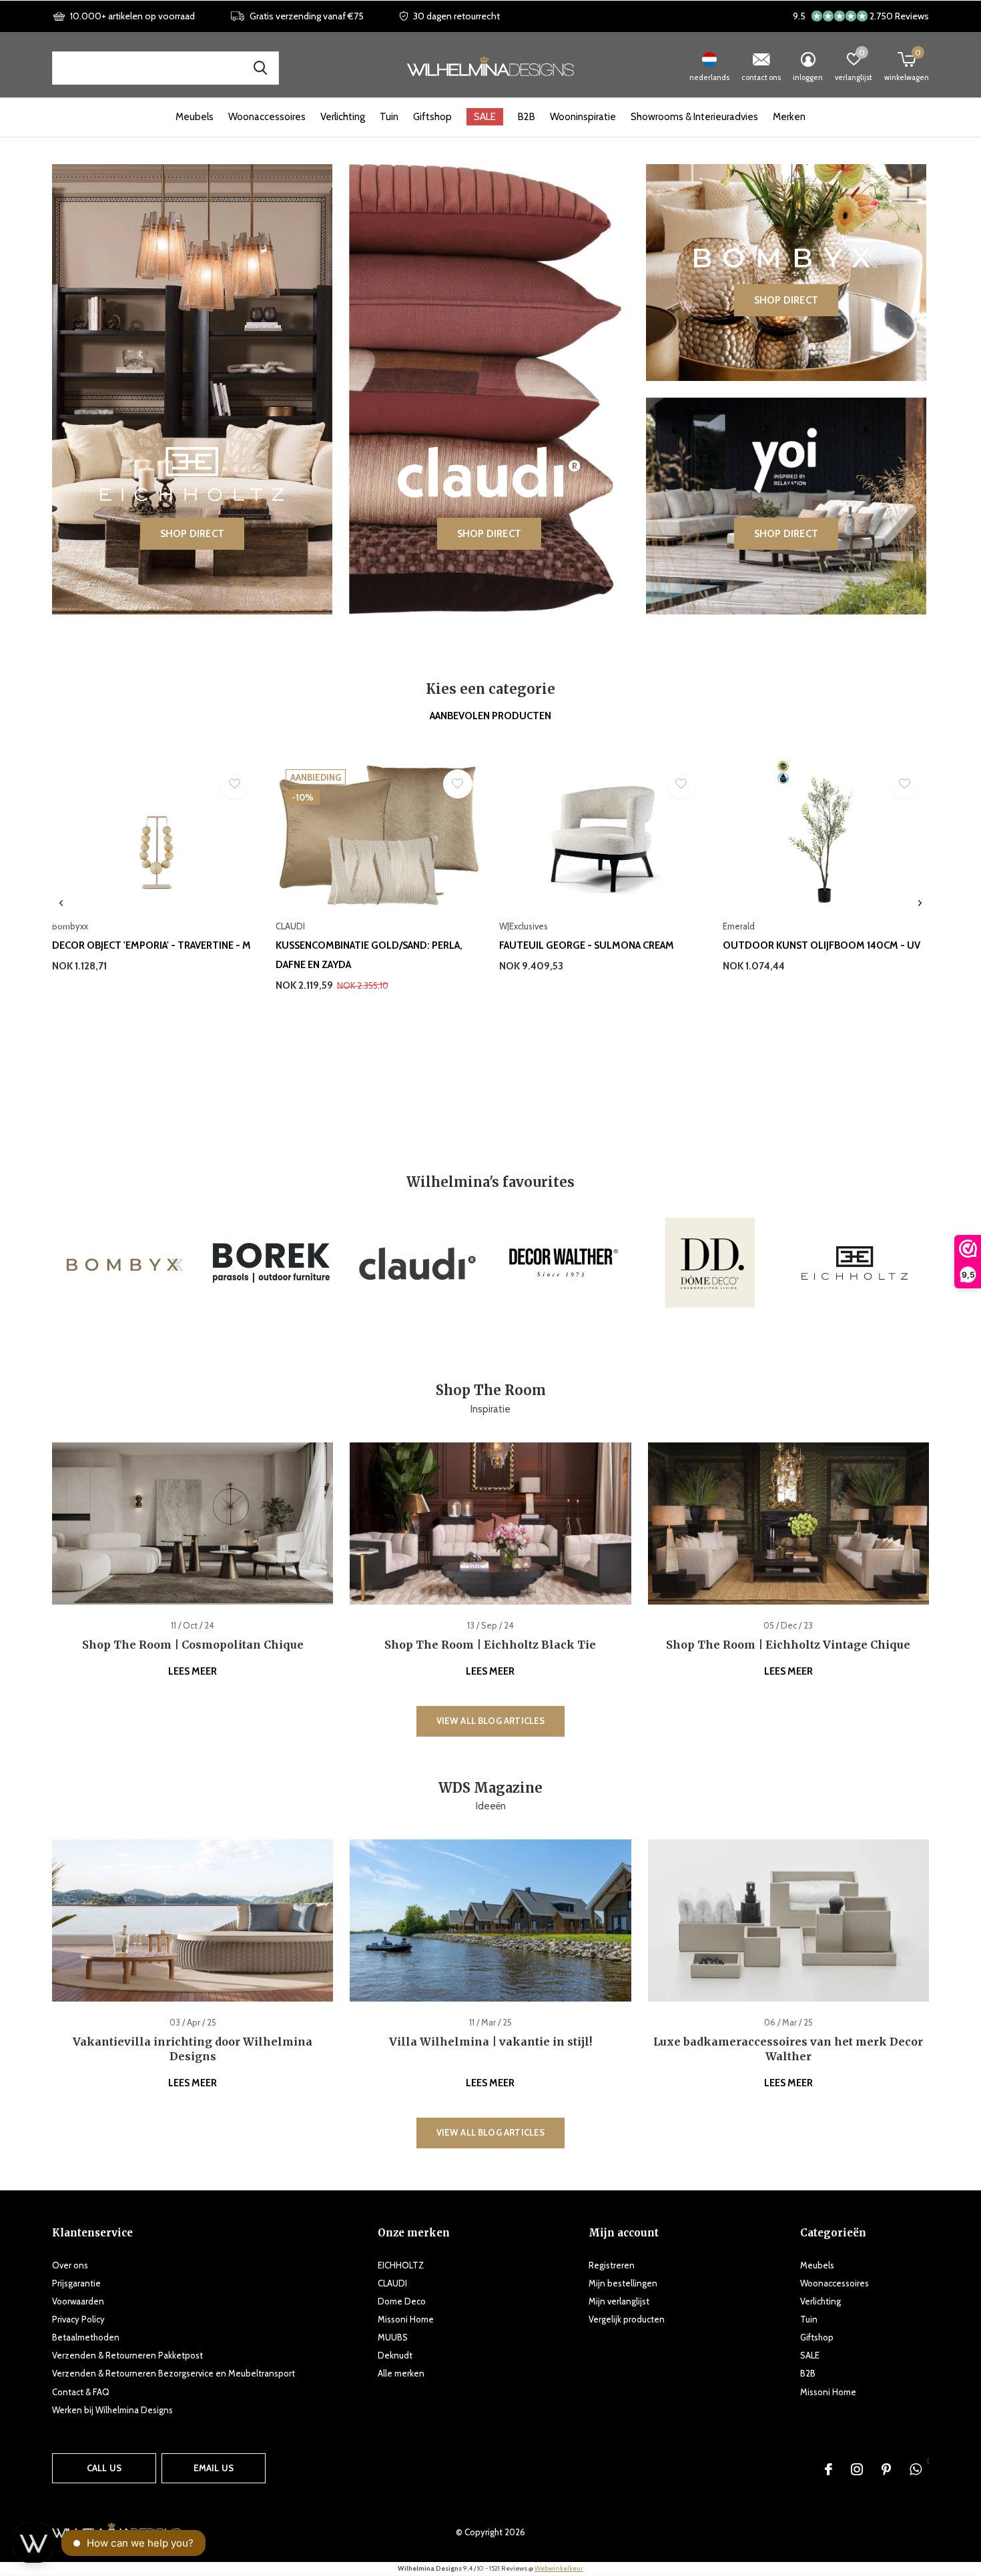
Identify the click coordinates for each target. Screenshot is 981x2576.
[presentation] (61, 903)
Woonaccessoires (267, 117)
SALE (485, 117)
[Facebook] (829, 2469)
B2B (527, 117)
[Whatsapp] (916, 2469)
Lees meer (193, 1671)
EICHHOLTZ (401, 2265)
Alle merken (401, 2373)
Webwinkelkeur (559, 2568)
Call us (104, 2468)
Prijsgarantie (76, 2283)
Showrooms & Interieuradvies (694, 117)
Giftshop (432, 117)
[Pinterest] (886, 2469)
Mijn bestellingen (623, 2283)
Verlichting (343, 117)
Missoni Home (406, 2319)
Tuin (389, 117)
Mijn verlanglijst (619, 2301)
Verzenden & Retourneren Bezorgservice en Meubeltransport (174, 2373)
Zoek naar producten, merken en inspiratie (260, 68)
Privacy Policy (78, 2319)
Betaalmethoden (86, 2337)
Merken (789, 117)
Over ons (70, 2265)
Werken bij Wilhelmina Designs (112, 2410)
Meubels (195, 117)
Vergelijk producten (627, 2319)
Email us (214, 2468)
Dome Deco (402, 2301)
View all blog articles (491, 1721)
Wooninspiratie (583, 117)
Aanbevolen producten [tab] (490, 716)
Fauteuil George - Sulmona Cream (587, 945)
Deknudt (395, 2355)
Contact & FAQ (81, 2392)
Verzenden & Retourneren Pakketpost (127, 2355)
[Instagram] (857, 2469)
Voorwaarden (78, 2301)
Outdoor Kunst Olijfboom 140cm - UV (822, 945)
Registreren (612, 2265)
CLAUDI (392, 2283)
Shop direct (192, 534)
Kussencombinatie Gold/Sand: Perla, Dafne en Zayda (369, 955)
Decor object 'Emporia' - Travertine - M (151, 945)
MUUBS (393, 2337)
